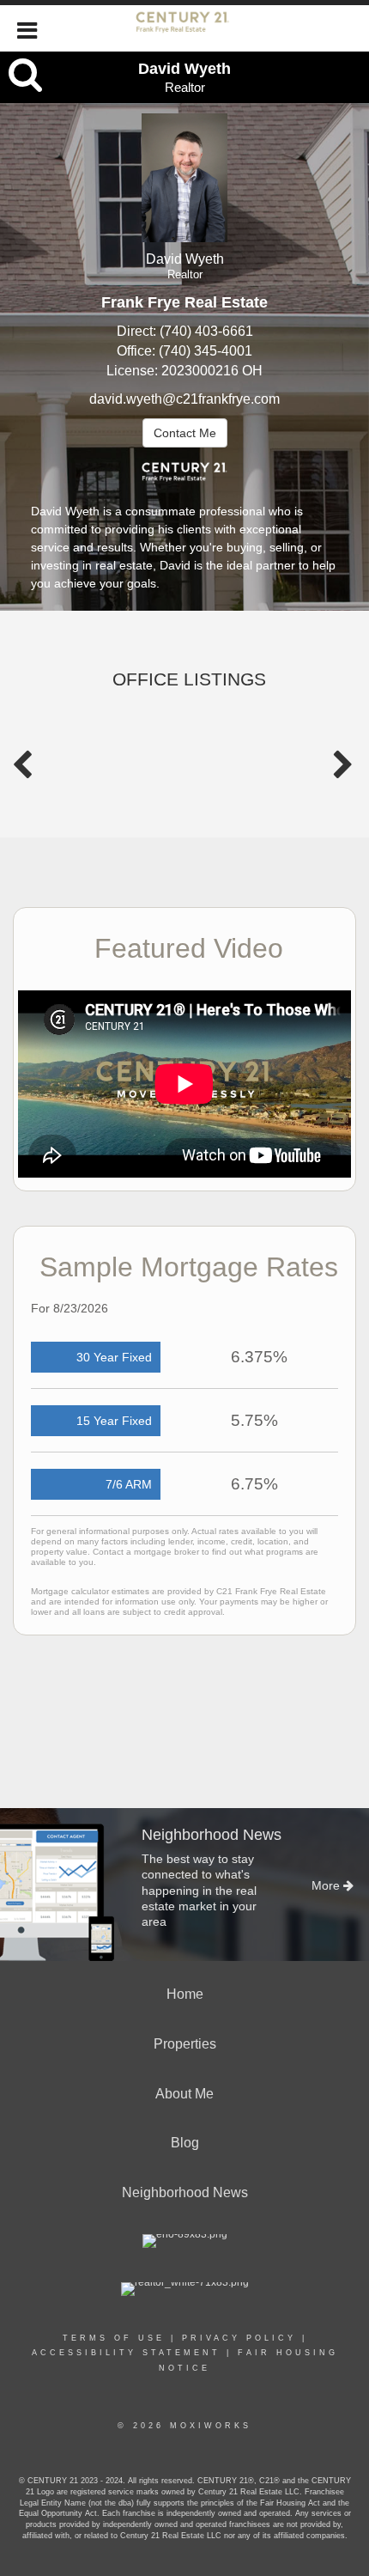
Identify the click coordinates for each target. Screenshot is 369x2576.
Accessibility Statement (126, 2353)
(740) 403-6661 (206, 331)
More (327, 1885)
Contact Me (185, 433)
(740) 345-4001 (206, 351)
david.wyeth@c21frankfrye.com (184, 399)
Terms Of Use (114, 2338)
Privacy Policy (239, 2338)
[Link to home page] (184, 28)
